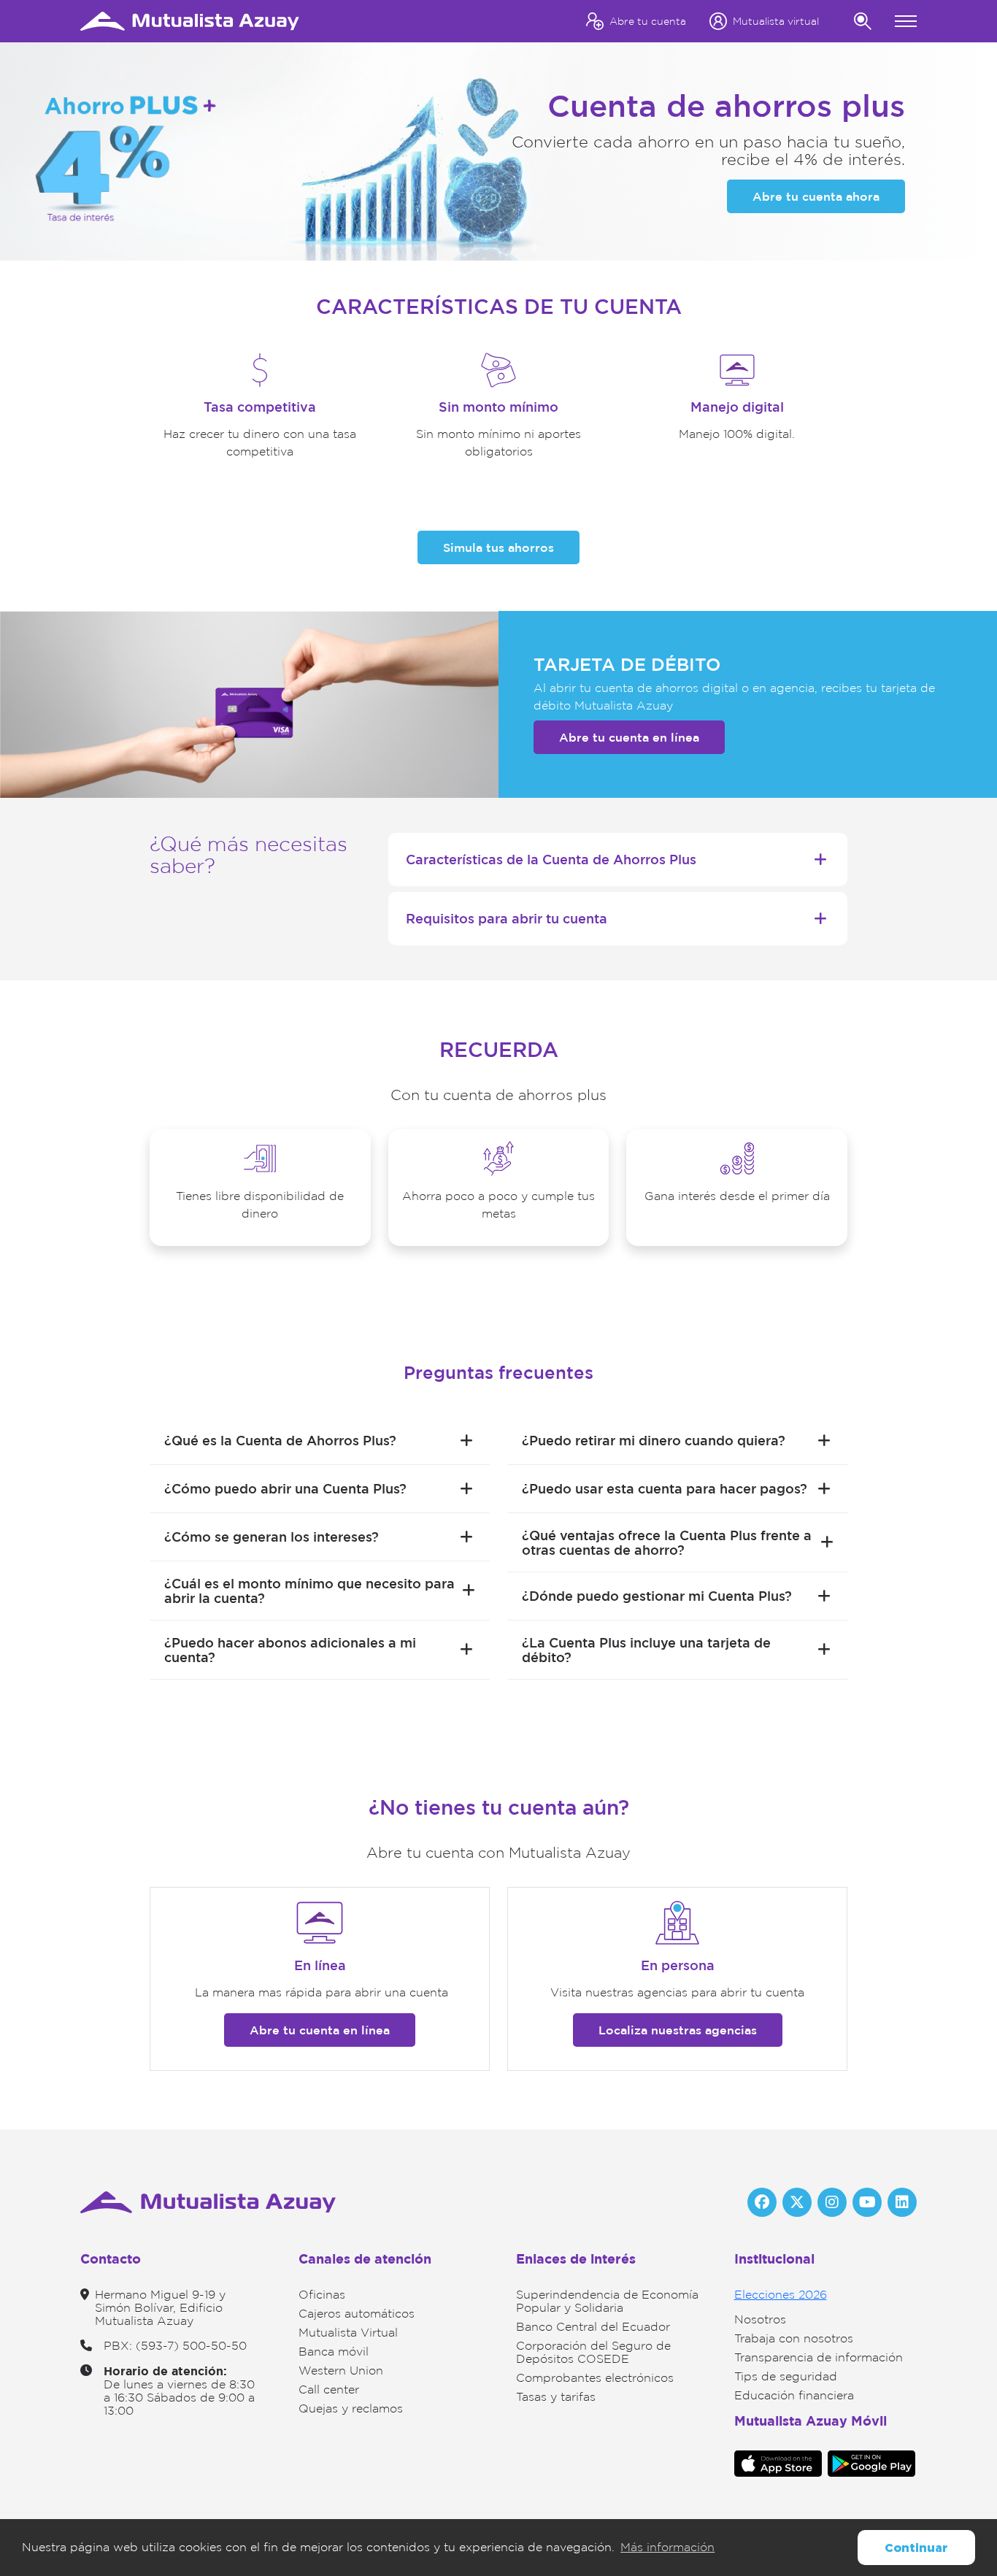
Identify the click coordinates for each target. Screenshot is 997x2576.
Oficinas (322, 2295)
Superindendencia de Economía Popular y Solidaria (607, 2301)
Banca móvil (334, 2352)
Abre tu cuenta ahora (816, 196)
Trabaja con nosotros (794, 2338)
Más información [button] (667, 2547)
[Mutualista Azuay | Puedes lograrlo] (190, 20)
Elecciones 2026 (781, 2295)
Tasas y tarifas (556, 2397)
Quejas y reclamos (351, 2408)
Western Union (341, 2371)
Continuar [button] (916, 2548)
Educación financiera (794, 2395)
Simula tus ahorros (498, 547)
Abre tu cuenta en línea (629, 737)
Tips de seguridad (786, 2376)
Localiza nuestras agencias (678, 2030)
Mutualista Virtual (348, 2333)
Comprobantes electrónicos (595, 2378)
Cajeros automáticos (357, 2314)
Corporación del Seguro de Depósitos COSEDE (593, 2352)
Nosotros (760, 2319)
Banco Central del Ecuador (593, 2327)
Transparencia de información (819, 2357)
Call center (329, 2389)
